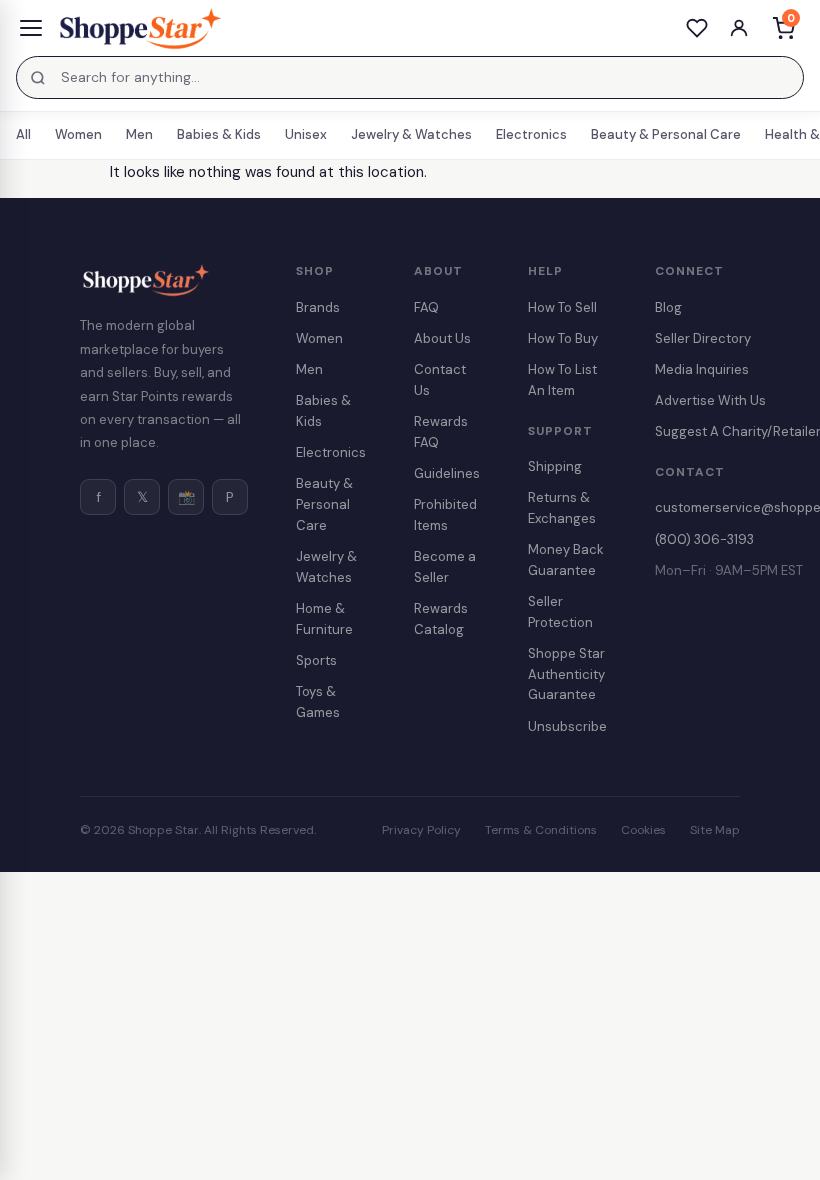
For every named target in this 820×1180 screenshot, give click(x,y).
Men (139, 134)
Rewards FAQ (441, 432)
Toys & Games (318, 702)
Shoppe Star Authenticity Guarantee (566, 674)
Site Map (715, 830)
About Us (442, 338)
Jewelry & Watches (411, 134)
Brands (318, 307)
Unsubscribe (567, 726)
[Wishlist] (697, 28)
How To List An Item (562, 380)
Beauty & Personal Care (666, 134)
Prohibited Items (445, 515)
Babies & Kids (219, 134)
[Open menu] (31, 28)
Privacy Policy (421, 830)
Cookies (643, 830)
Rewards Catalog (441, 619)
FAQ (426, 307)
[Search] (38, 78)
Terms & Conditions (541, 830)
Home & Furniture (324, 619)
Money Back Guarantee (566, 560)
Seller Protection (560, 612)
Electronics (531, 134)
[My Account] (739, 28)
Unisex (306, 134)
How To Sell (562, 307)
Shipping (555, 466)
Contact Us (440, 380)
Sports (316, 660)
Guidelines (447, 473)
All (23, 134)
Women (78, 134)
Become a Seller (445, 567)
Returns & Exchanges (562, 508)
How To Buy (563, 338)
